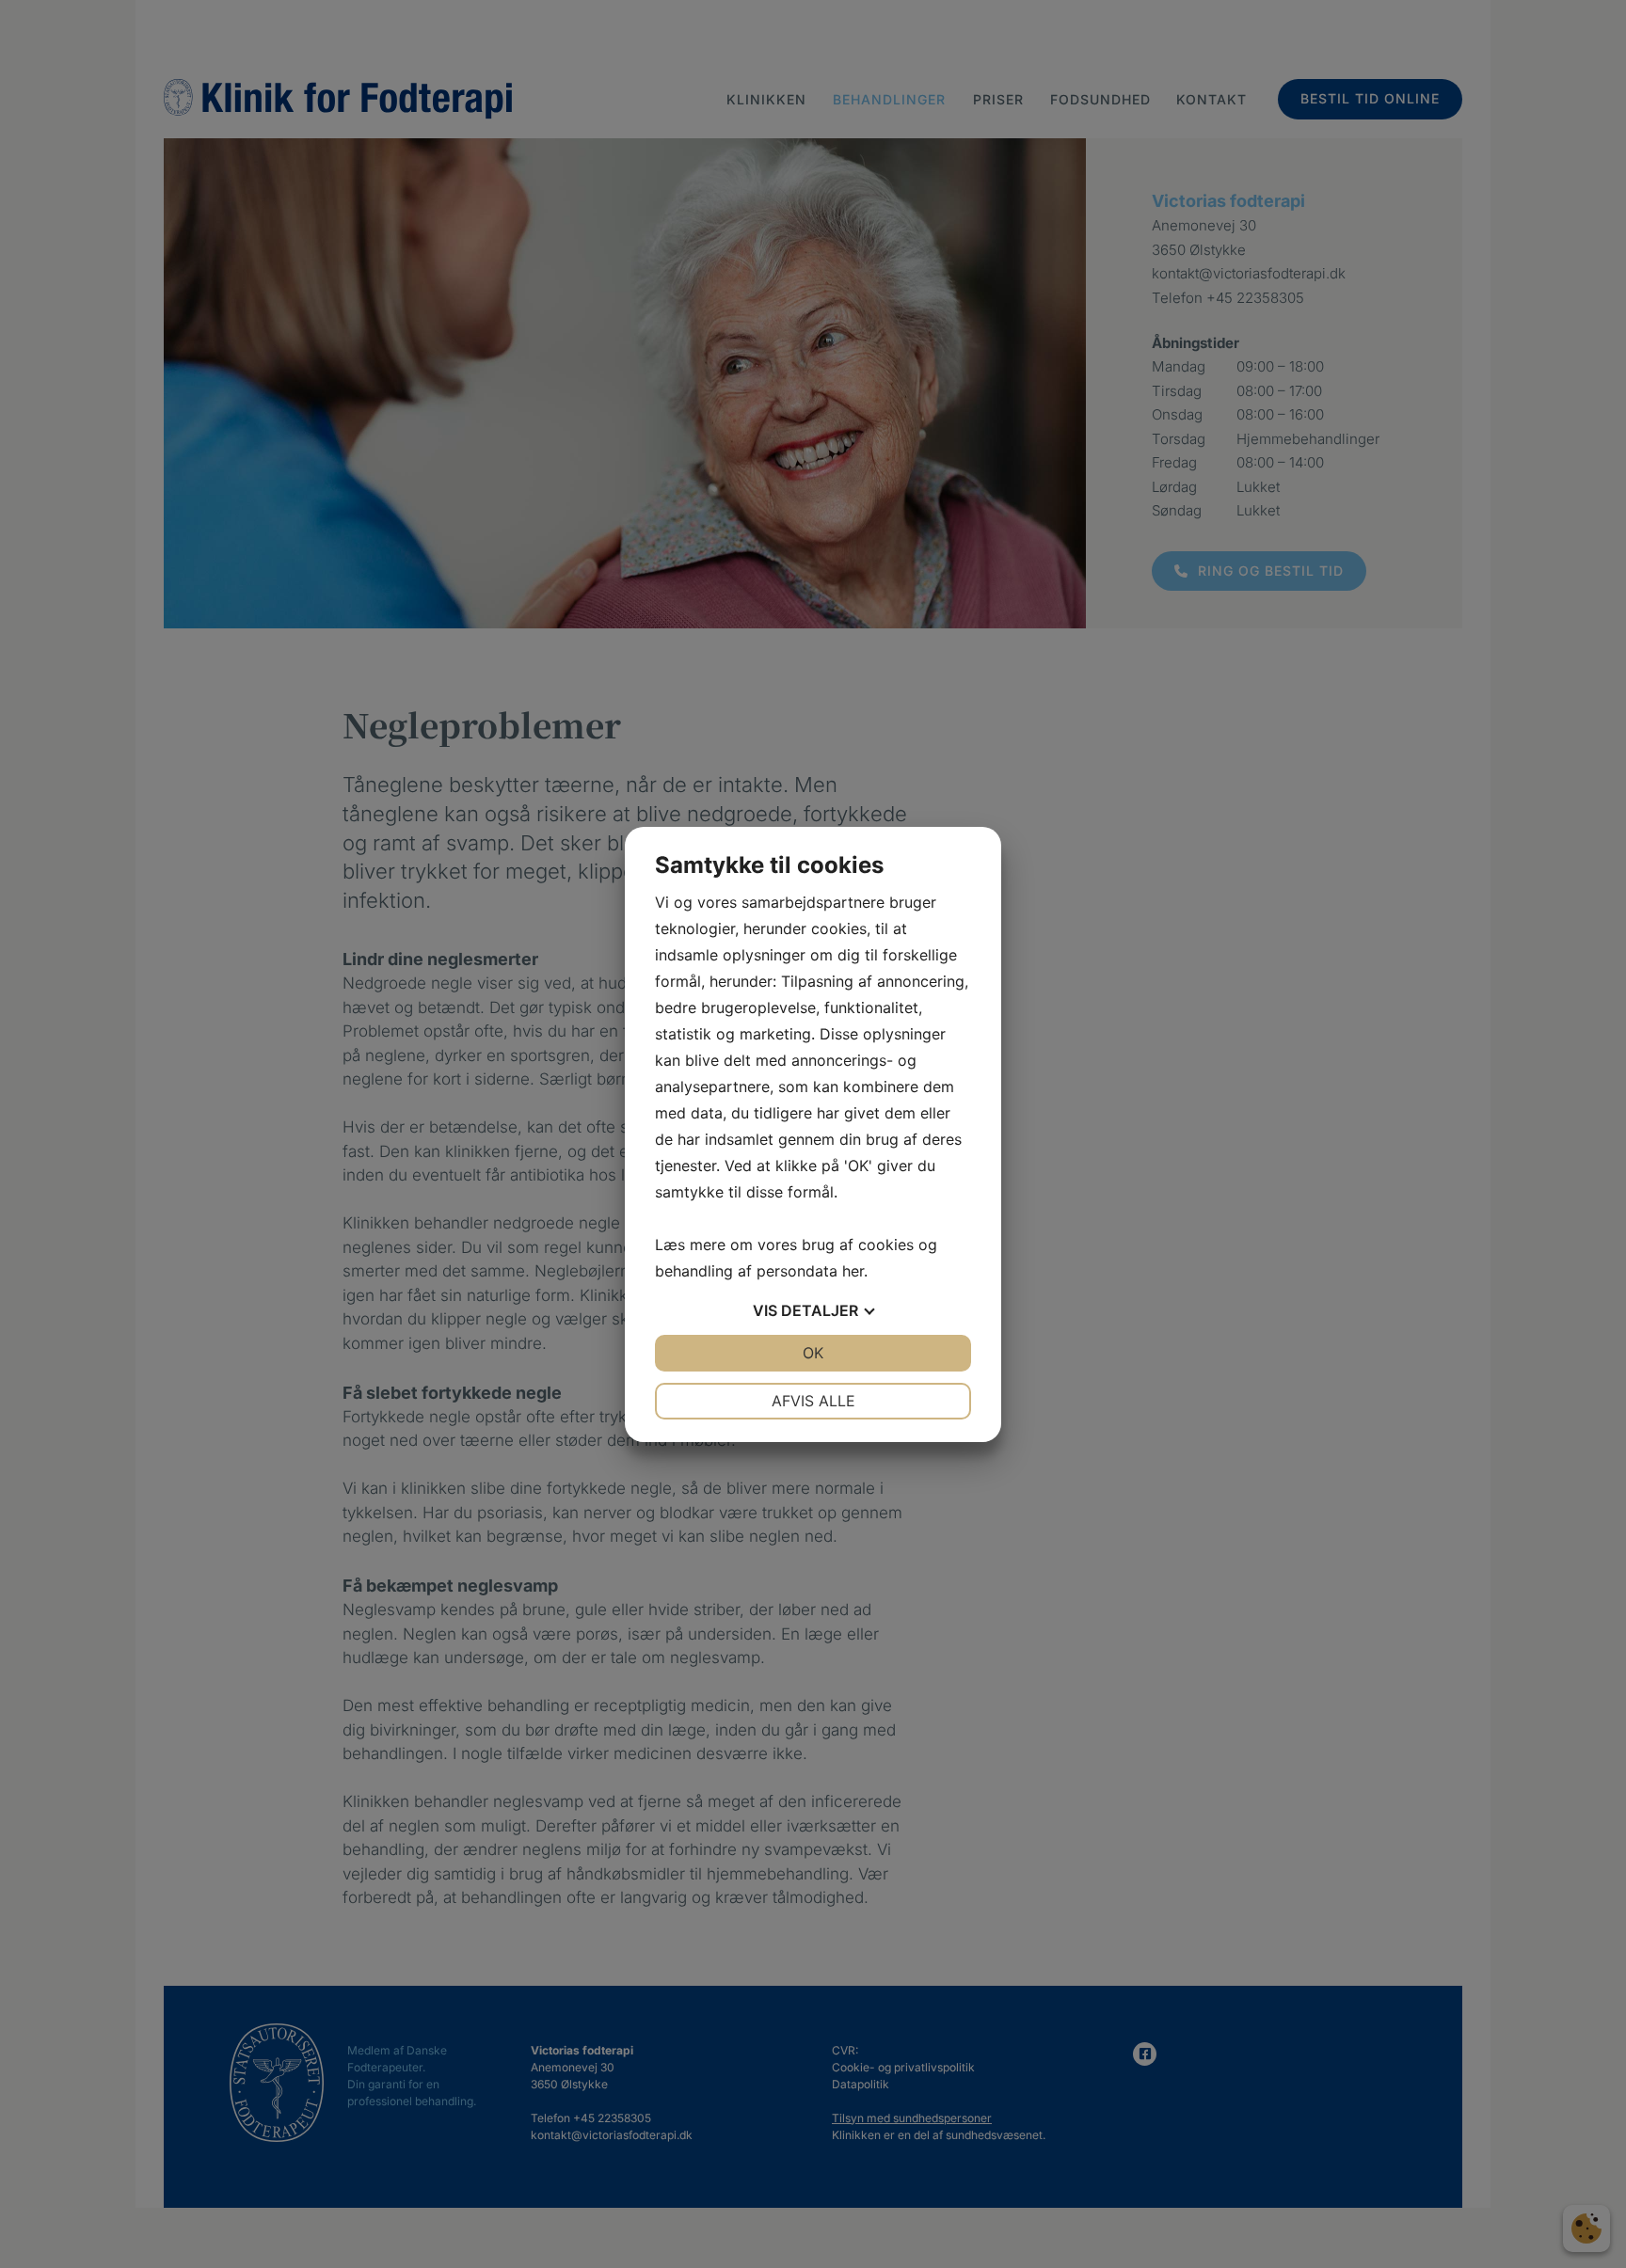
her (853, 1271)
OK (813, 1353)
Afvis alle (813, 1401)
